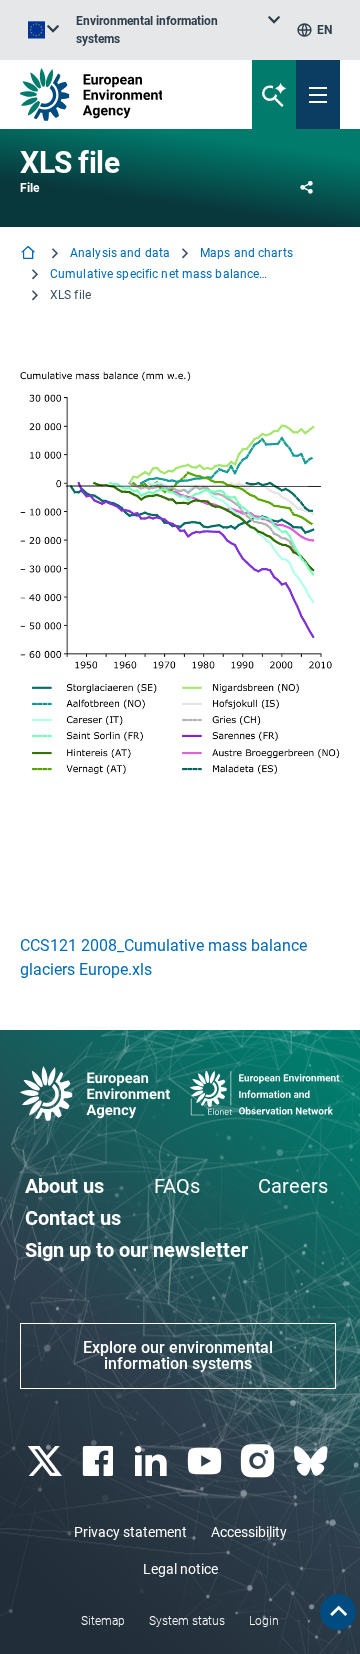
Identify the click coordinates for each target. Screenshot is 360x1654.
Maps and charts (246, 253)
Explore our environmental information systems (178, 1355)
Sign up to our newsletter (136, 1250)
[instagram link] (259, 1461)
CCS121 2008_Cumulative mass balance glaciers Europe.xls (163, 957)
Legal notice (180, 1569)
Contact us (73, 1218)
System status (187, 1621)
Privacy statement (130, 1532)
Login (264, 1621)
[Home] (30, 254)
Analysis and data (120, 253)
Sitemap (103, 1621)
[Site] (121, 94)
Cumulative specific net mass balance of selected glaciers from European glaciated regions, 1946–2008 (160, 274)
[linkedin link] (153, 1461)
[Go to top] (338, 1612)
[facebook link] (99, 1461)
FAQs (177, 1186)
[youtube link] (206, 1461)
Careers (293, 1186)
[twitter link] (46, 1461)
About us (64, 1186)
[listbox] (178, 30)
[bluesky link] (313, 1461)
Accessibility (249, 1532)
